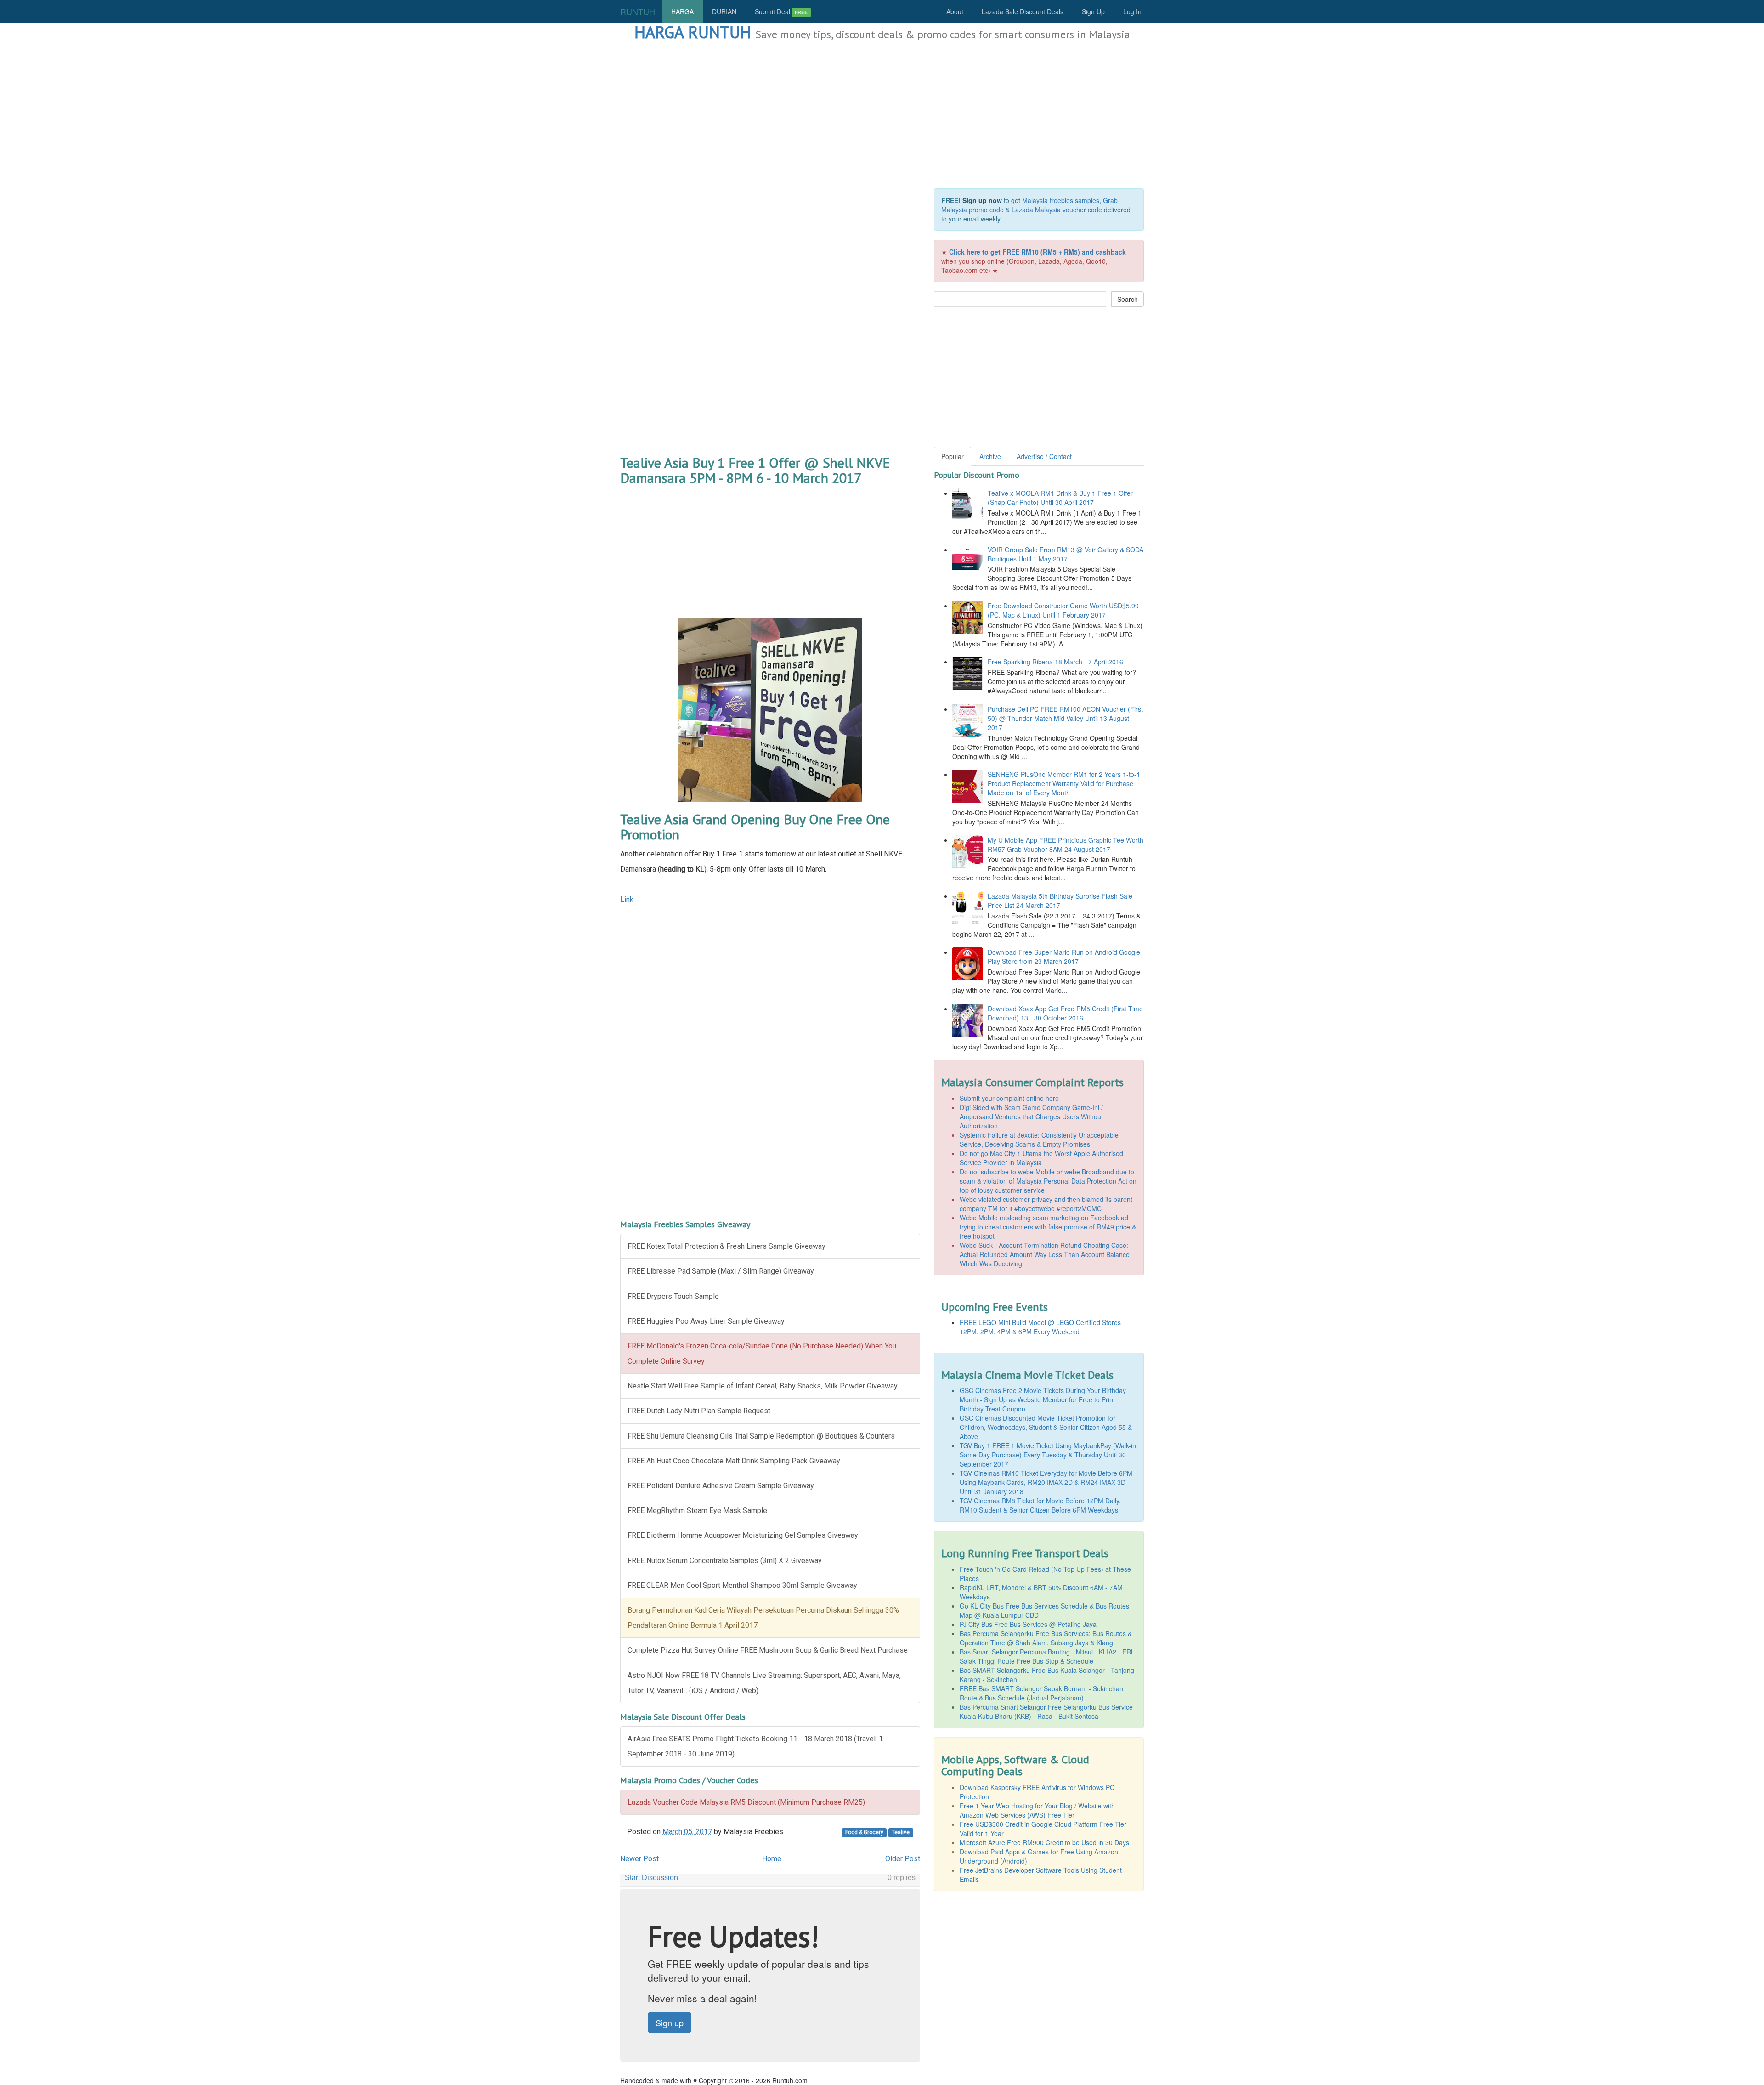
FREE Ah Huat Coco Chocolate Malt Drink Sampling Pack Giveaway (734, 1461)
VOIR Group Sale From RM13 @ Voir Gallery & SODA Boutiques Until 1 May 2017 (1066, 554)
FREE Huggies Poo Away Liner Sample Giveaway (706, 1321)
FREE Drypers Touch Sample (673, 1296)
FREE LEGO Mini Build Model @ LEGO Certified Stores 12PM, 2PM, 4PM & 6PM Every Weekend (1040, 1327)
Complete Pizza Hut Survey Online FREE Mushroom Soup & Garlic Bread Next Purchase (768, 1650)
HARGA (682, 11)
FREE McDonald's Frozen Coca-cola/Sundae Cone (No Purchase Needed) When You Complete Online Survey (762, 1354)
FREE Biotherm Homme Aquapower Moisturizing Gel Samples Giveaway (743, 1535)
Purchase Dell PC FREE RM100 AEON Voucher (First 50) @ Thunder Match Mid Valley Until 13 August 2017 (1065, 718)
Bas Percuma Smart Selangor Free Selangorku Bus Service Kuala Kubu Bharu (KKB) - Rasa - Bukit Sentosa (1046, 1711)
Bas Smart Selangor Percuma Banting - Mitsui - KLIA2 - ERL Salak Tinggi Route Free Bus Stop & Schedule (1047, 1656)
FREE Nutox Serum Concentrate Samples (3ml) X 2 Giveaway (725, 1561)
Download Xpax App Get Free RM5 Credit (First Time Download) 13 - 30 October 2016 (1065, 1013)
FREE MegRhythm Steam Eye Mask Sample (697, 1510)
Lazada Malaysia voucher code (1057, 210)
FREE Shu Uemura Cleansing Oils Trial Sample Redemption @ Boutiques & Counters (761, 1436)
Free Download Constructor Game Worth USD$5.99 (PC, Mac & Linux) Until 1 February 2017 (1063, 610)
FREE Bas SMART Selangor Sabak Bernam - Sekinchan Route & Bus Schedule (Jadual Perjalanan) (1041, 1693)
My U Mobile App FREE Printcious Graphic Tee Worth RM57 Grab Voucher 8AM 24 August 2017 (1066, 844)
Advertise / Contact (1044, 456)
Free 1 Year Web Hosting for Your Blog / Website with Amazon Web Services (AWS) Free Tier (1037, 1810)
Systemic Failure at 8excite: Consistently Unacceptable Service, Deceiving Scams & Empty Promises (1039, 1139)
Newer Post (639, 1859)
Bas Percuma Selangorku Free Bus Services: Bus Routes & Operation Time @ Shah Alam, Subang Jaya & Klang (1046, 1638)
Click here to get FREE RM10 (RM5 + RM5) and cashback (1037, 252)
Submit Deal (781, 11)
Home (772, 1859)
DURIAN (724, 11)
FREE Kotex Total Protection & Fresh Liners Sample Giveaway (727, 1246)
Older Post (903, 1859)
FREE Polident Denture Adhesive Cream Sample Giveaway (721, 1486)
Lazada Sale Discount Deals (1023, 11)
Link (627, 899)
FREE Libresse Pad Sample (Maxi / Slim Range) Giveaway (721, 1271)
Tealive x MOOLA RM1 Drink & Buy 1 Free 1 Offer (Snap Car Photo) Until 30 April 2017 (1060, 498)
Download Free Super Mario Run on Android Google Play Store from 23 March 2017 (1064, 957)
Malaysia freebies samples (1061, 200)
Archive (990, 456)
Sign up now (982, 200)
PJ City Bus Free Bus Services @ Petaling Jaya (1028, 1624)
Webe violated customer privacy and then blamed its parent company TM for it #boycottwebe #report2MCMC (1046, 1204)
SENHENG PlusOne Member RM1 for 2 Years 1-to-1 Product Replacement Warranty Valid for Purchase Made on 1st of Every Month (1064, 783)
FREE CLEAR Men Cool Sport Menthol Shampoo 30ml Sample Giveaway (742, 1585)
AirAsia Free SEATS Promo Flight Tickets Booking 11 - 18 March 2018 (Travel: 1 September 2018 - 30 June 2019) (755, 1746)
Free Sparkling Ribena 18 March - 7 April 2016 (1055, 662)
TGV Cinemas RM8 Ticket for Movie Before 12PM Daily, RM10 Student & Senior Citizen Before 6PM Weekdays (1040, 1505)
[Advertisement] (882, 110)
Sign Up (1093, 11)
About (955, 11)
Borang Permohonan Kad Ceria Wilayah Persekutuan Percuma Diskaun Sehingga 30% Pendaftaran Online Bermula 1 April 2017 (763, 1618)
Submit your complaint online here (1009, 1098)
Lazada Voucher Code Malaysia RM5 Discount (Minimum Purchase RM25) (746, 1802)
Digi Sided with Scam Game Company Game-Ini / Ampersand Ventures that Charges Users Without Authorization (1031, 1116)
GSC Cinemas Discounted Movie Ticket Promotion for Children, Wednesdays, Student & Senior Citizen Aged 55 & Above (1046, 1427)
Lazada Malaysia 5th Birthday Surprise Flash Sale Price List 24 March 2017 (1060, 901)
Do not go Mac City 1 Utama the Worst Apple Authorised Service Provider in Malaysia (1041, 1158)
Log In (1132, 11)
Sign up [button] (670, 2023)
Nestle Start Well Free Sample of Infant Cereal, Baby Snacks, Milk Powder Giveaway (763, 1386)
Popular (953, 456)
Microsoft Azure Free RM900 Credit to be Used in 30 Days (1044, 1842)
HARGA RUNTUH (693, 32)
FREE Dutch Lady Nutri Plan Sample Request (699, 1411)
